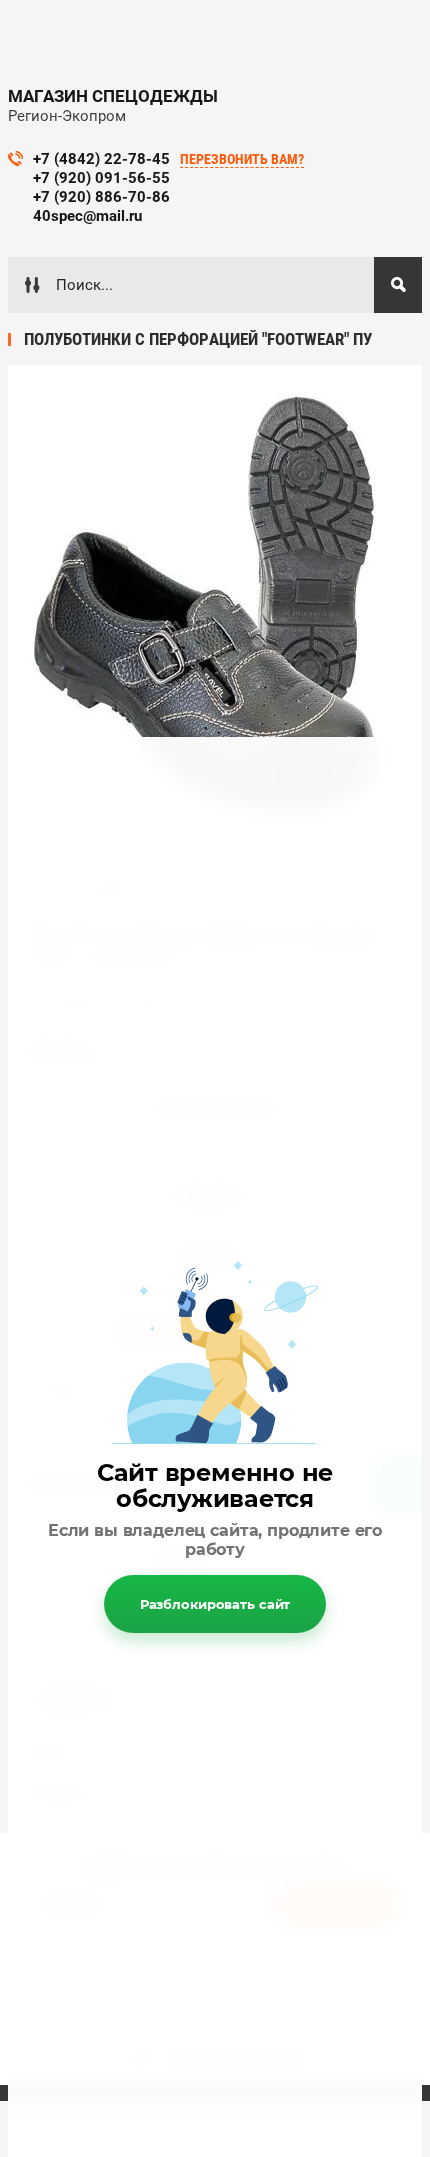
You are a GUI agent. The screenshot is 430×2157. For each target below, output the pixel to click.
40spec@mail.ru (87, 216)
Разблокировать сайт (215, 1604)
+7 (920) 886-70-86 (101, 197)
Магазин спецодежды (113, 96)
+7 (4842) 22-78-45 (101, 159)
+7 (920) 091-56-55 (101, 178)
